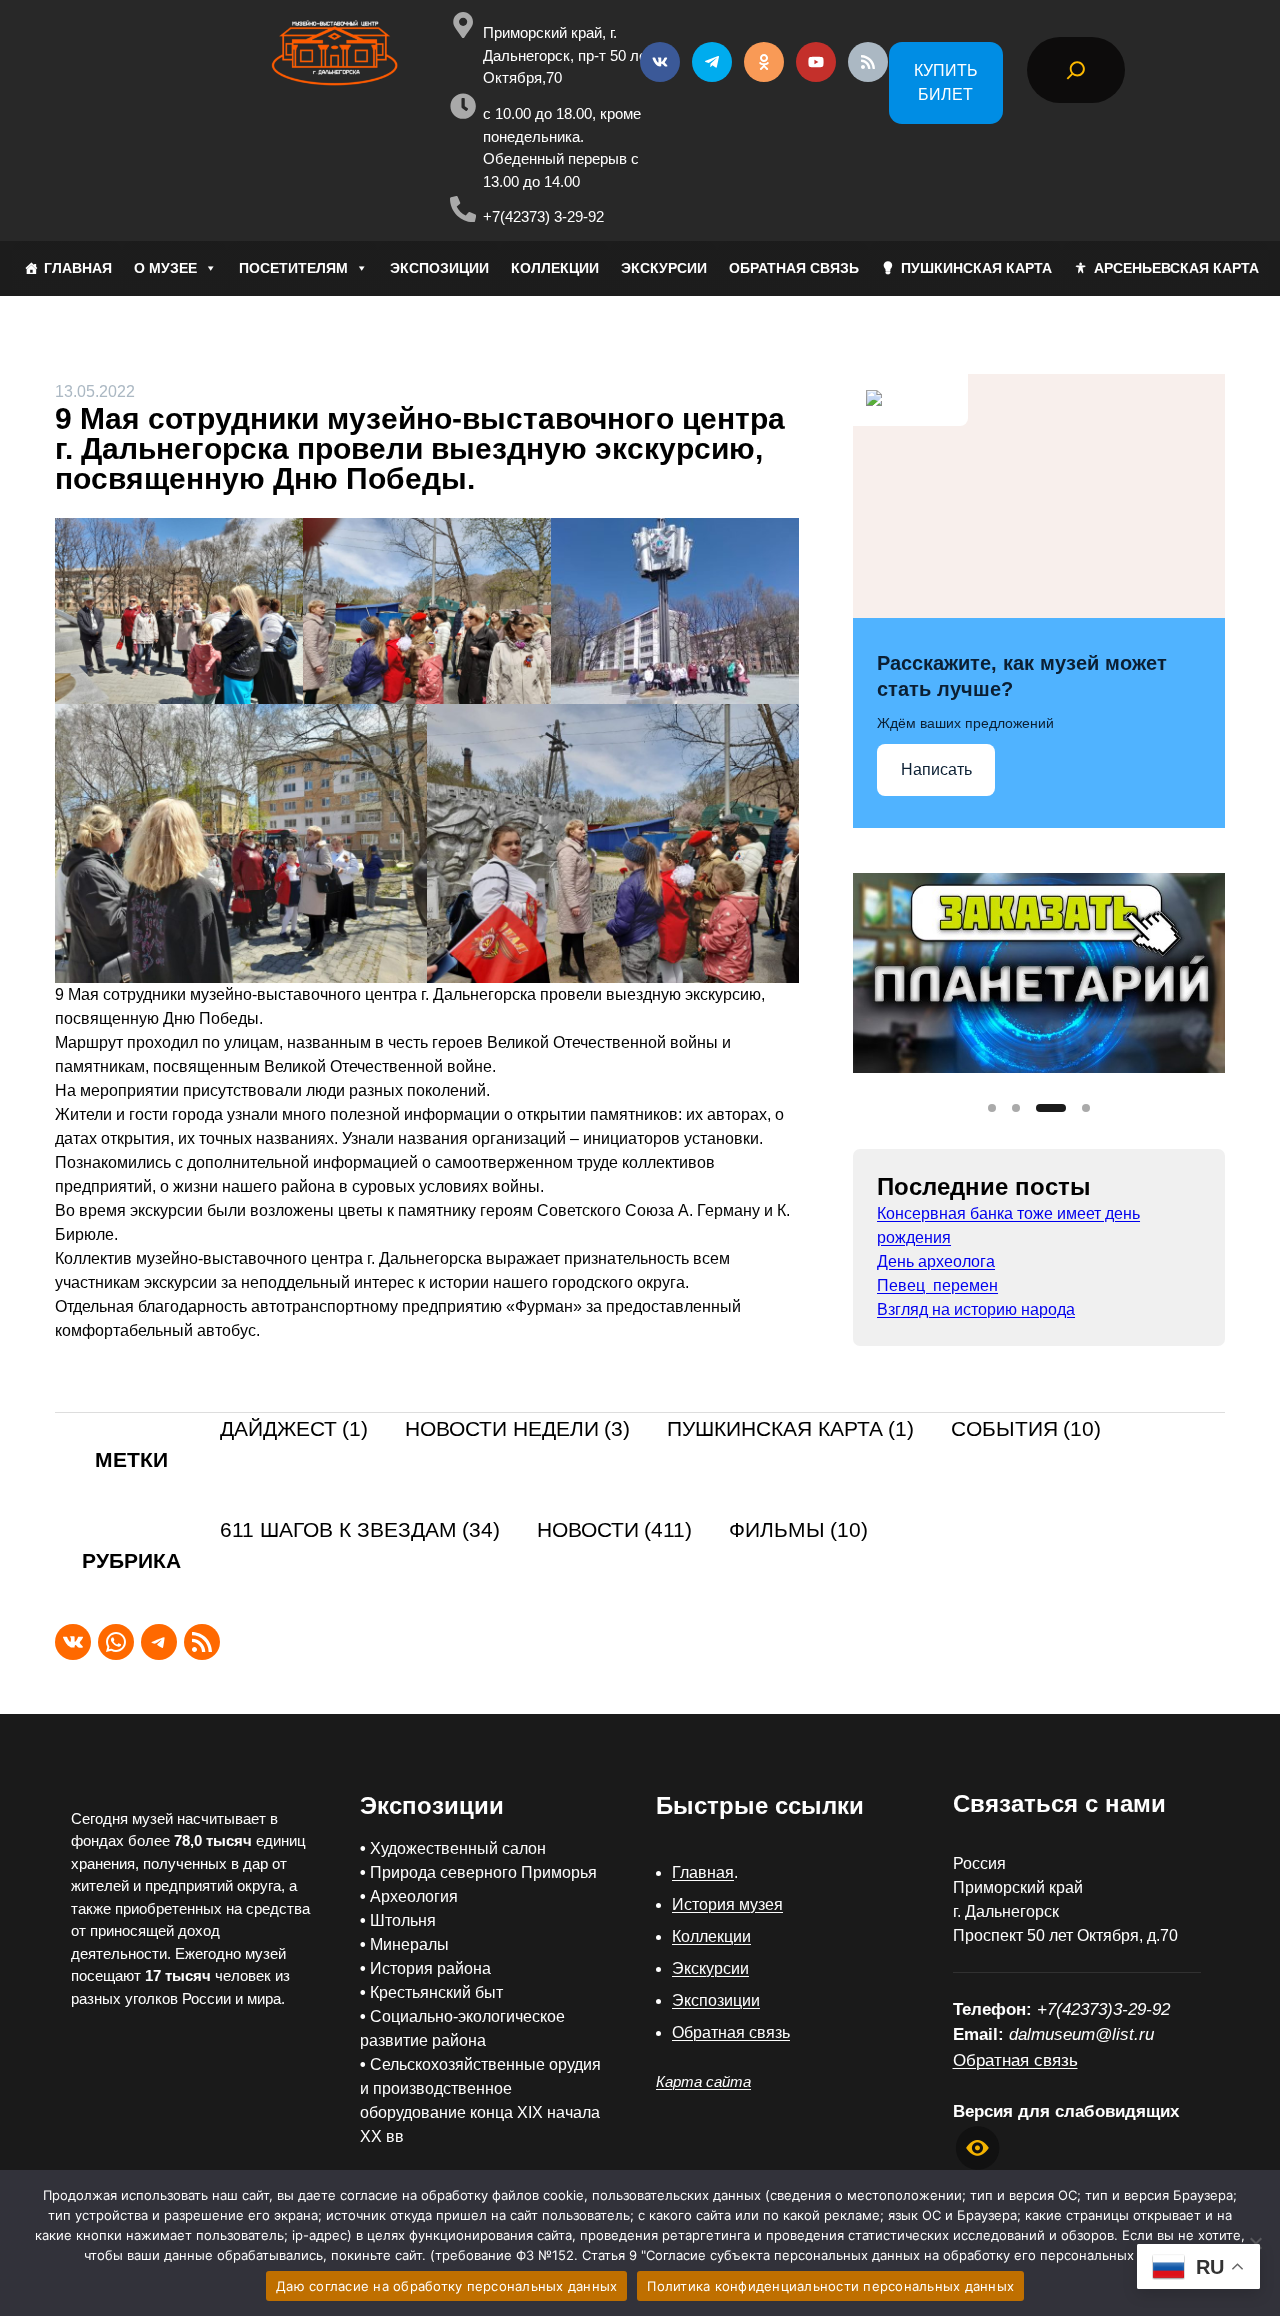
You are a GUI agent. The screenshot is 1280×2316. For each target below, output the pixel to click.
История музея (727, 1904)
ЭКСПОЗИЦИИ (439, 268)
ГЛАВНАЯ (78, 268)
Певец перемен (937, 1285)
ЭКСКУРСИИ (664, 268)
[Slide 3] (1051, 1108)
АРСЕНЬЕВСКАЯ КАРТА (1176, 268)
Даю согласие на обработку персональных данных (446, 2286)
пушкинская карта (790, 1429)
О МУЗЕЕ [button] (165, 268)
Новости (614, 1530)
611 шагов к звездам (360, 1530)
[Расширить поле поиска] (1076, 70)
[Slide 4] (1086, 1108)
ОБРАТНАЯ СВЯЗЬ (794, 268)
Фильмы (798, 1530)
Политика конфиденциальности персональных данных (830, 2286)
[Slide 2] (1016, 1108)
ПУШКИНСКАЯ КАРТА (976, 268)
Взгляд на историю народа (976, 1309)
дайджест (294, 1429)
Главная (703, 1872)
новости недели (517, 1429)
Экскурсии (710, 1968)
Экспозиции (716, 2000)
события (1026, 1429)
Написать (936, 769)
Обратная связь (731, 2032)
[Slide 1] (992, 1108)
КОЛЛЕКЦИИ (555, 268)
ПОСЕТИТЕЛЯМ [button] (293, 268)
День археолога (936, 1261)
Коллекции (711, 1936)
